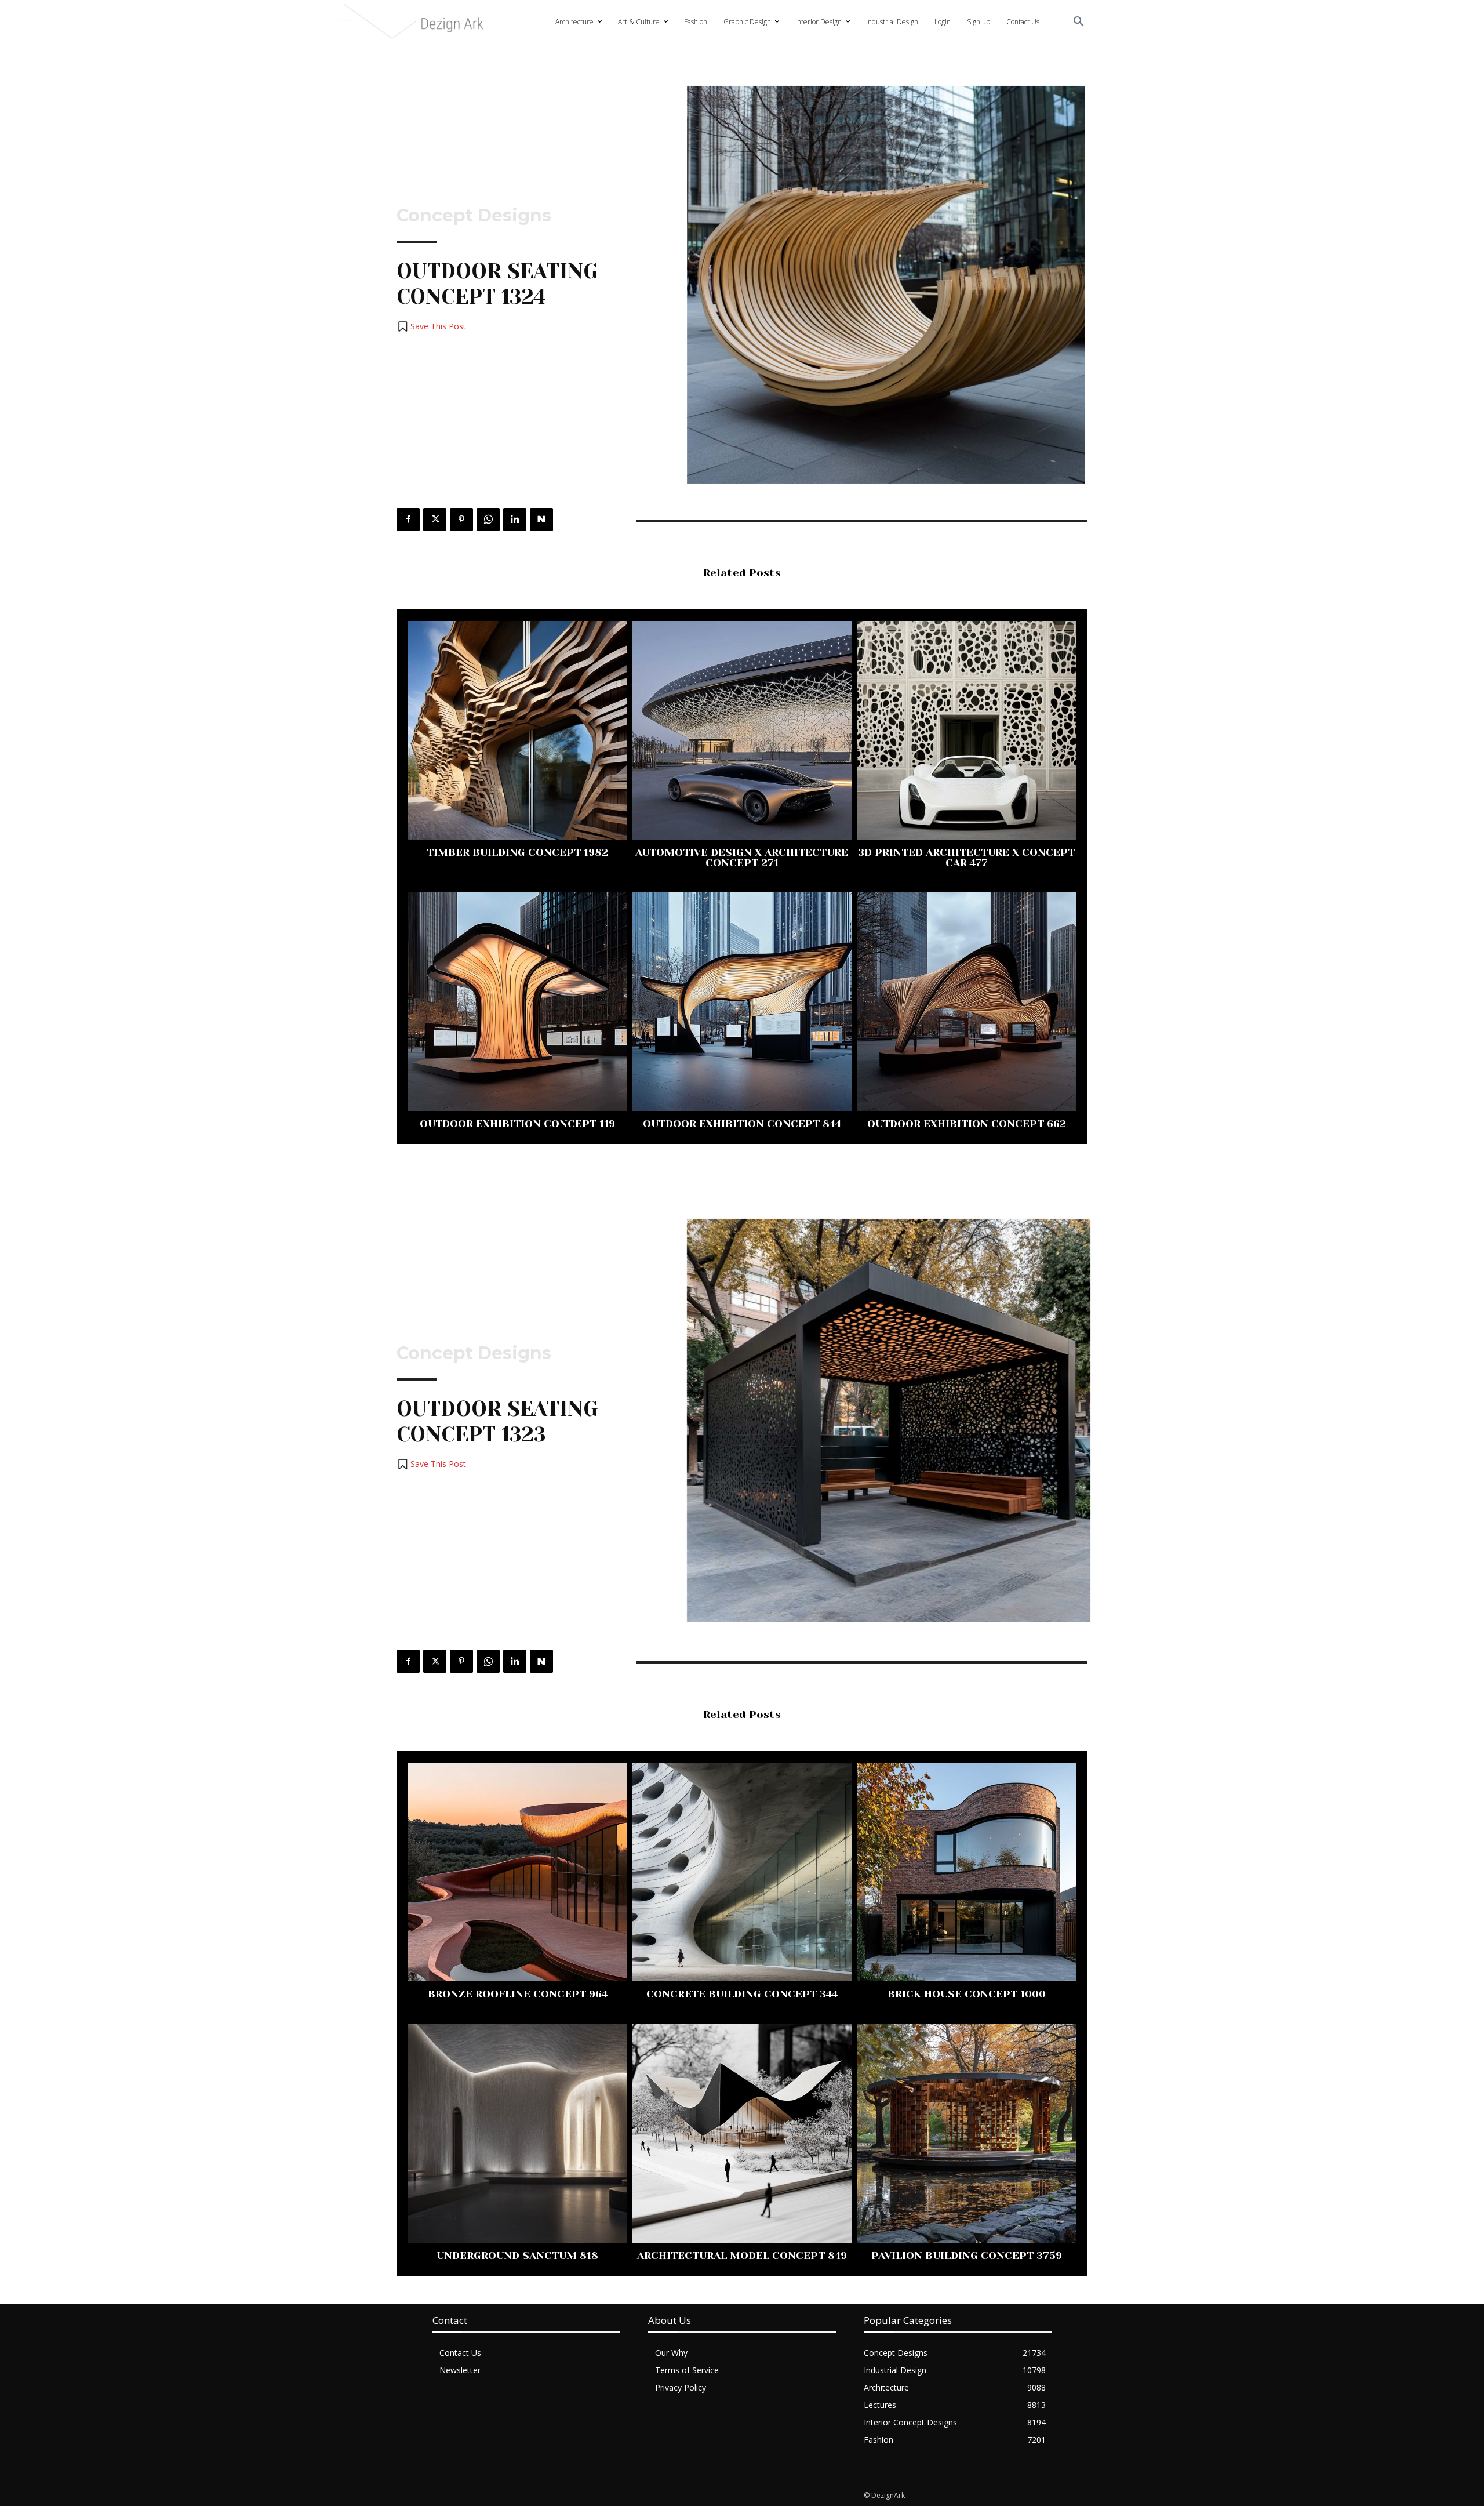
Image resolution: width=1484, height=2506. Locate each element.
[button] (1079, 22)
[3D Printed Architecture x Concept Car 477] (967, 730)
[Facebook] (408, 520)
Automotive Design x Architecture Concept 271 (742, 858)
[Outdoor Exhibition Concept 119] (517, 1002)
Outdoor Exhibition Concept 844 (742, 1124)
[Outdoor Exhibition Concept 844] (742, 1002)
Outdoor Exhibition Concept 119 (517, 1124)
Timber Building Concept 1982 (517, 852)
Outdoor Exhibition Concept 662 (967, 1124)
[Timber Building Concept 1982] (517, 730)
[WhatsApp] (488, 520)
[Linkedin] (515, 520)
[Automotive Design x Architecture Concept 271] (742, 730)
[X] (435, 520)
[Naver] (541, 520)
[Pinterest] (461, 520)
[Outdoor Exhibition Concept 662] (967, 1002)
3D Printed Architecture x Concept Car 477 (966, 858)
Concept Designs (474, 216)
